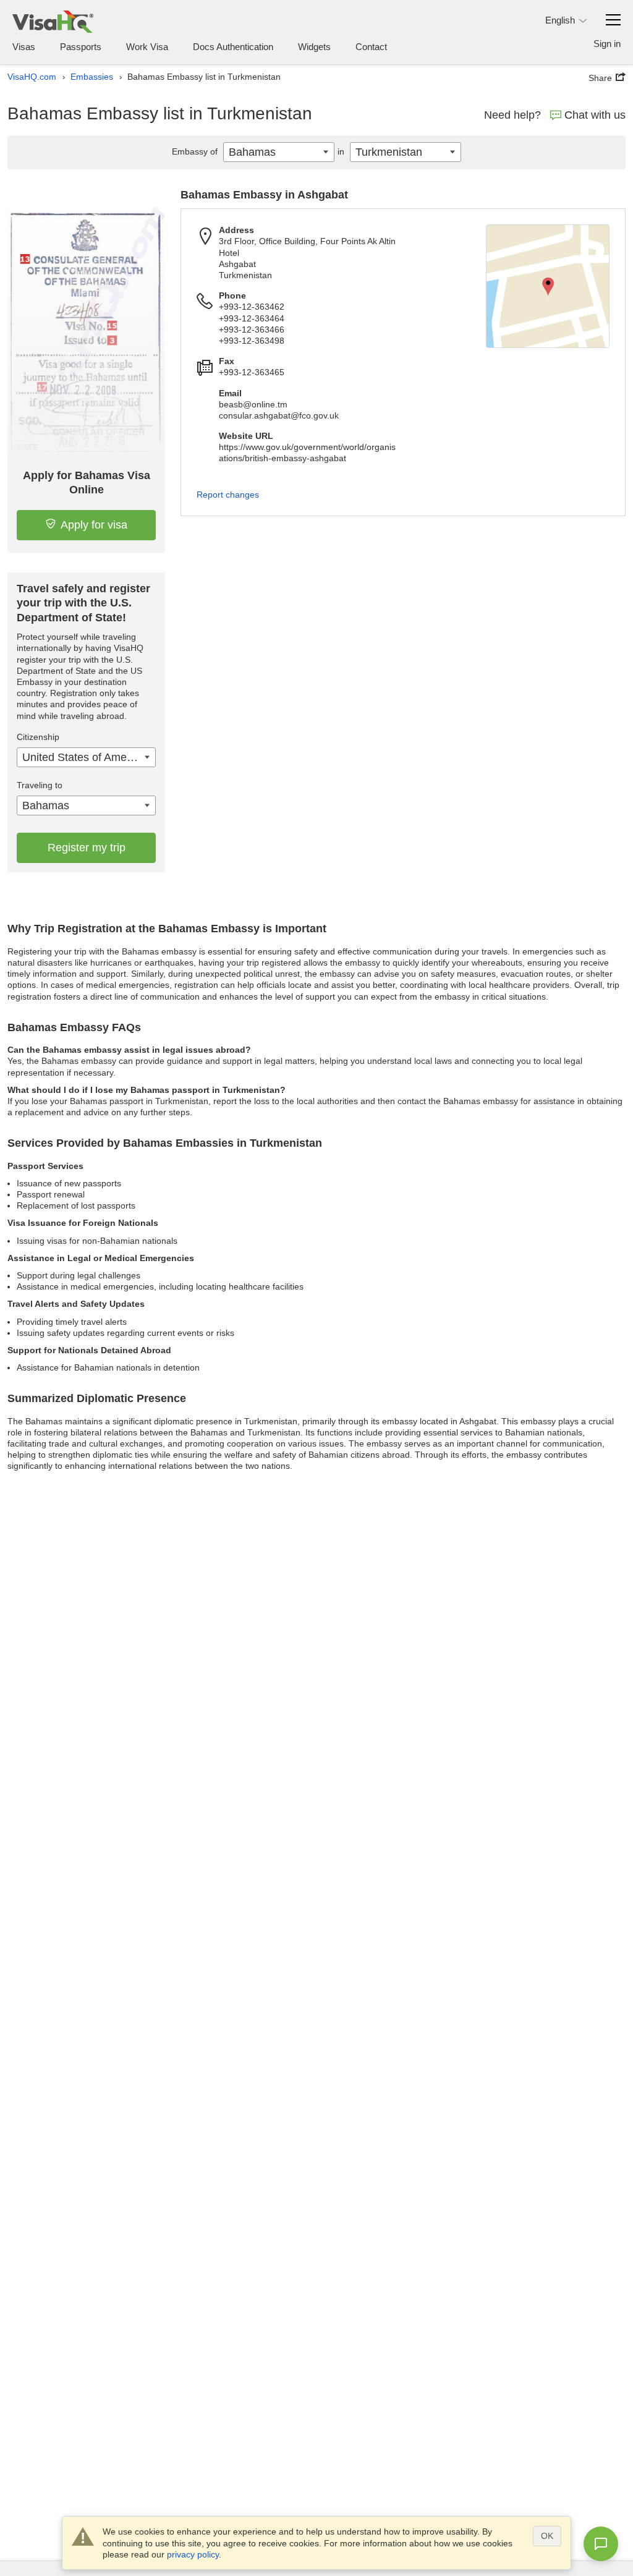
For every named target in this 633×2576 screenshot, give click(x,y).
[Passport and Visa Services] (53, 21)
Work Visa (147, 47)
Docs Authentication (233, 47)
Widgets (314, 47)
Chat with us (595, 115)
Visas (24, 47)
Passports (81, 47)
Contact (371, 47)
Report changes (228, 495)
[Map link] (548, 286)
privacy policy (193, 2554)
